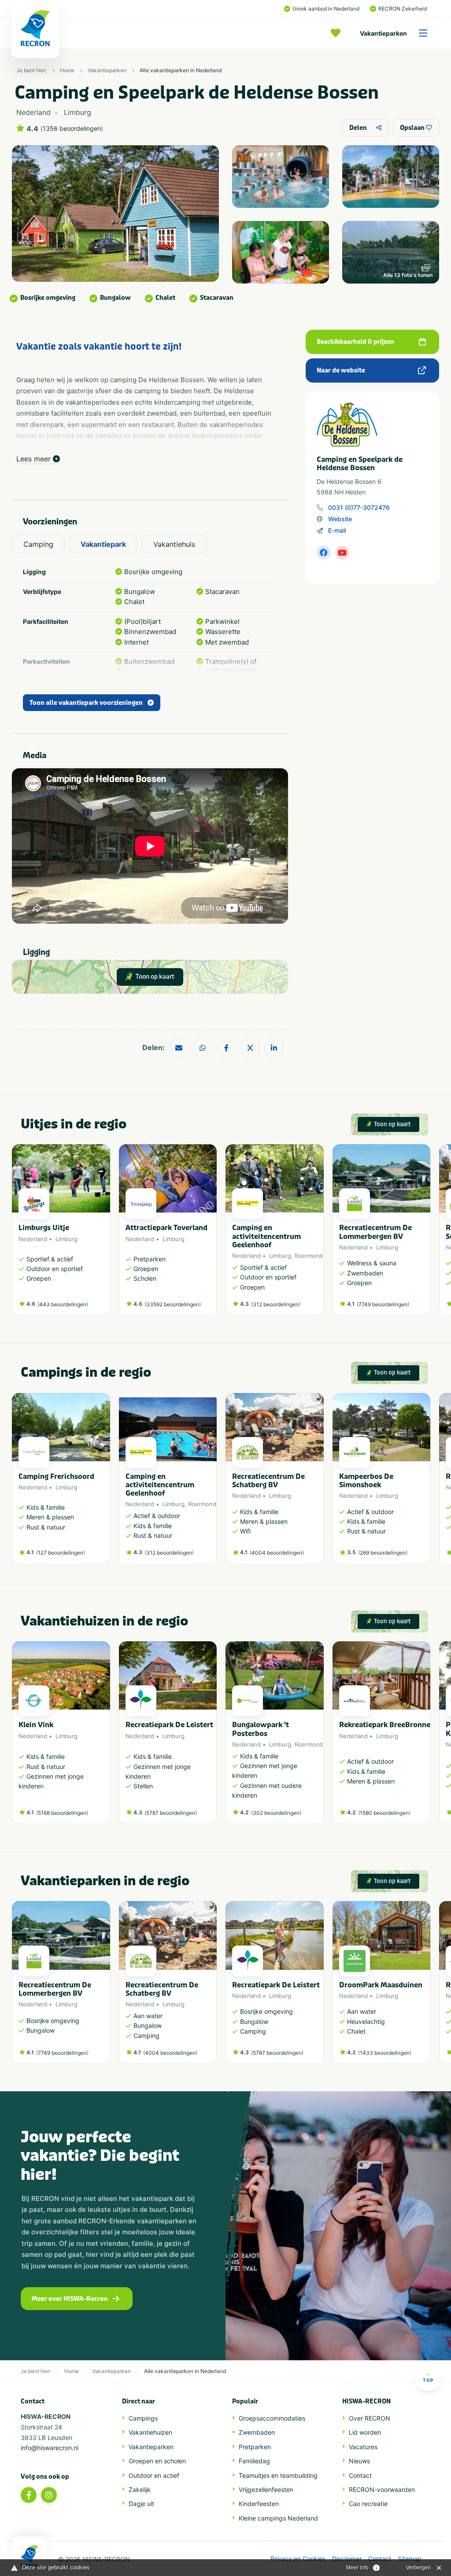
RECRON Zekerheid (403, 9)
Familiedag (254, 2461)
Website (340, 519)
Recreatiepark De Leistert (169, 1725)
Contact (360, 2475)
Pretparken (255, 2447)
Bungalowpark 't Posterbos (261, 1729)
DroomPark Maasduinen (381, 1985)
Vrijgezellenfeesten (266, 2489)
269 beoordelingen (383, 1553)
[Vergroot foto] (281, 177)
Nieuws (359, 2461)
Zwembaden (257, 2432)
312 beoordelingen (276, 1304)
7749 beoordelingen (383, 1304)
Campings (143, 2418)
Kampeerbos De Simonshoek (366, 1481)
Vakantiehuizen (150, 2432)
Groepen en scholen (157, 2461)
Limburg (67, 1239)
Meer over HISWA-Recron (70, 2299)
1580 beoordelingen (384, 1813)
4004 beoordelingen (277, 1553)
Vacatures (363, 2447)
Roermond (309, 1256)
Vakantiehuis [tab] (174, 544)
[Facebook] (29, 2495)
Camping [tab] (38, 544)
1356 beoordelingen (72, 129)
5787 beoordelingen (171, 1813)
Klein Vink (36, 1725)
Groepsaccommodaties (272, 2418)
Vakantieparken (383, 33)
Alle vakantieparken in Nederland (181, 70)
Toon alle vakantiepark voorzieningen (86, 703)
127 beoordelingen (61, 1553)
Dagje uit (141, 2504)
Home (67, 70)
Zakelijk (140, 2489)
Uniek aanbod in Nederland (326, 9)
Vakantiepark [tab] (103, 544)
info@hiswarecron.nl (50, 2448)
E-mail (337, 530)
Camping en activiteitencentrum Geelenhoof (266, 1236)
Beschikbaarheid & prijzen (355, 342)
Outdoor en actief (154, 2475)
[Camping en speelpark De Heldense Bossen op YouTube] (342, 553)
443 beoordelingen (63, 1304)
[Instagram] (49, 2495)
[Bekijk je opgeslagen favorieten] (338, 33)
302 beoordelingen (276, 1813)
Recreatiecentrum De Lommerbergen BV (375, 1232)
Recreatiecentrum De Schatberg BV (268, 1481)
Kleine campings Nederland (278, 2518)
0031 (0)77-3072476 (359, 507)
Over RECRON (370, 2418)
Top (428, 2380)
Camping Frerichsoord (56, 1476)
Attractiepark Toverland (166, 1228)
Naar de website (341, 370)
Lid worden (365, 2432)
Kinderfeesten (259, 2504)
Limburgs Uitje (44, 1228)
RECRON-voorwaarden (382, 2489)
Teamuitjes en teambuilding (278, 2475)
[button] (426, 1235)
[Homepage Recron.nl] (30, 2556)
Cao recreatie (368, 2504)
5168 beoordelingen (62, 1813)
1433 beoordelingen (385, 2053)
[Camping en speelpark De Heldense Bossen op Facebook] (324, 553)
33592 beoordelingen (173, 1304)
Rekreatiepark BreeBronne (385, 1725)
